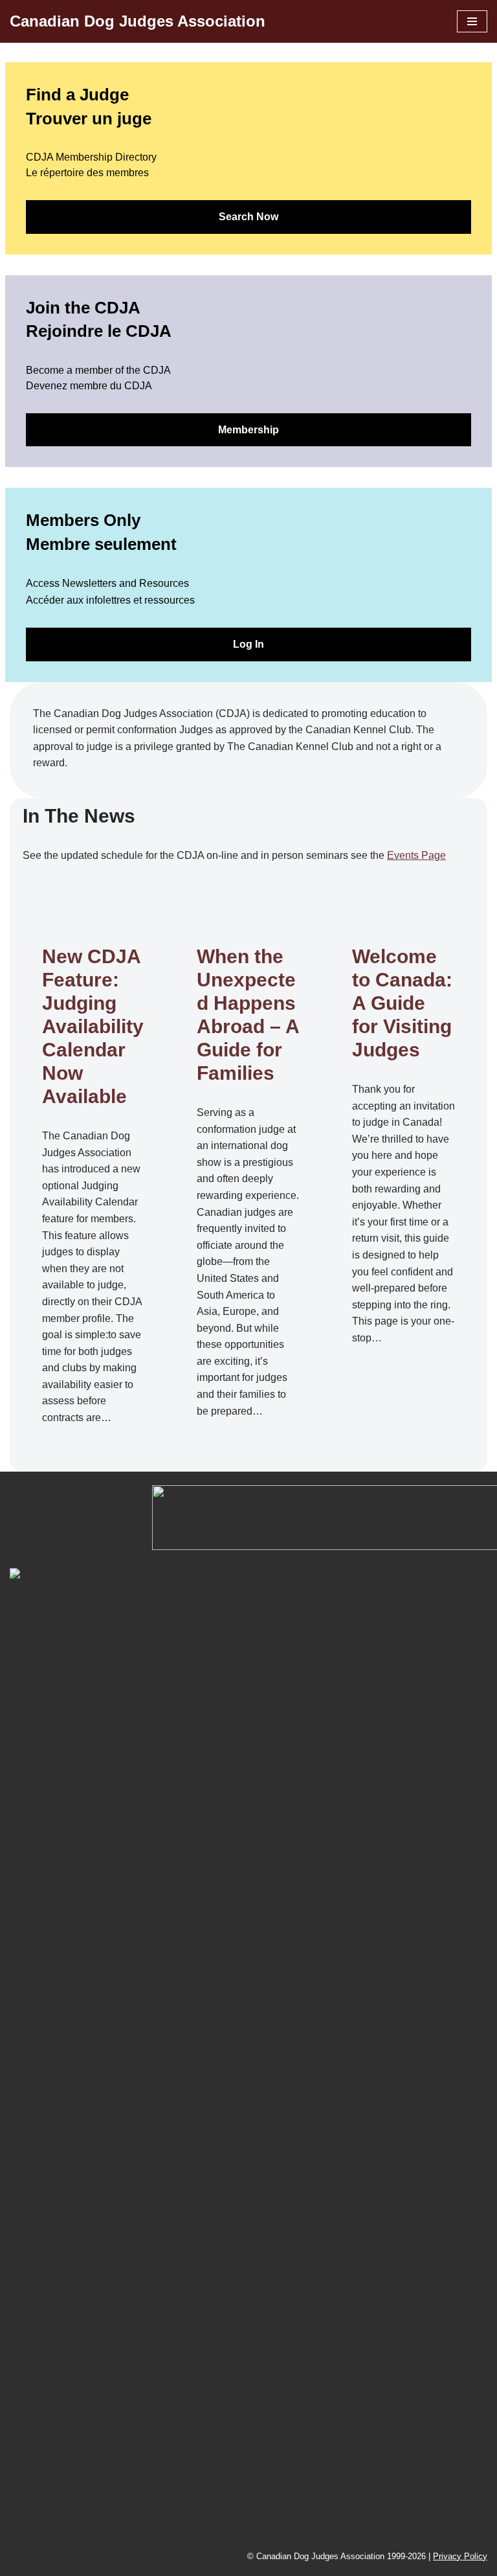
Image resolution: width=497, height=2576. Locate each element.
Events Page (416, 855)
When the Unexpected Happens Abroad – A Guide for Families (248, 1015)
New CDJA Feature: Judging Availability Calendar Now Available (93, 1026)
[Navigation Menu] (472, 21)
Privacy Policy (460, 2556)
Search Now (248, 217)
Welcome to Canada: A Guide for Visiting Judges (402, 1003)
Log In (248, 644)
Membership (248, 430)
